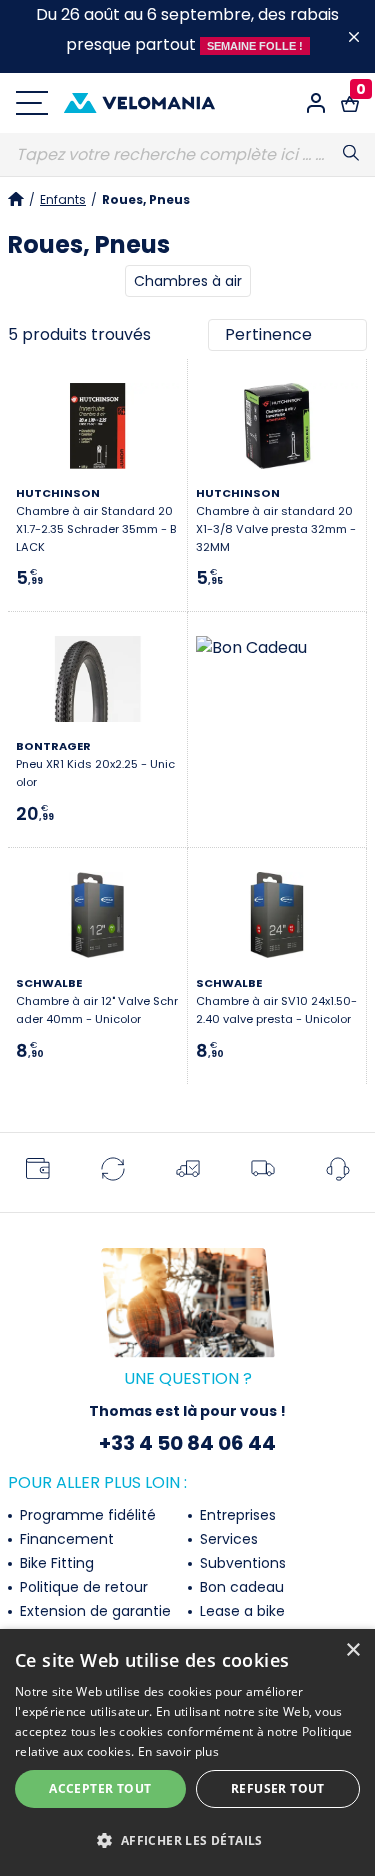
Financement (65, 1539)
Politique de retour (82, 1587)
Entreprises (236, 1515)
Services (227, 1539)
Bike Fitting (55, 1563)
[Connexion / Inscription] (316, 103)
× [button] (352, 1650)
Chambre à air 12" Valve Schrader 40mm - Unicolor (97, 1001)
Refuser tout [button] (278, 1788)
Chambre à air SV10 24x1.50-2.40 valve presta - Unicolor (276, 1001)
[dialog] (187, 1752)
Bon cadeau (240, 1587)
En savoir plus (178, 1751)
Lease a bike (240, 1611)
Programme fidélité (86, 1515)
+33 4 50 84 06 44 (187, 1443)
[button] (187, 1841)
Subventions (241, 1563)
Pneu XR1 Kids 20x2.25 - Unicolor (95, 764)
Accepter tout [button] (100, 1788)
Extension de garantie (93, 1611)
